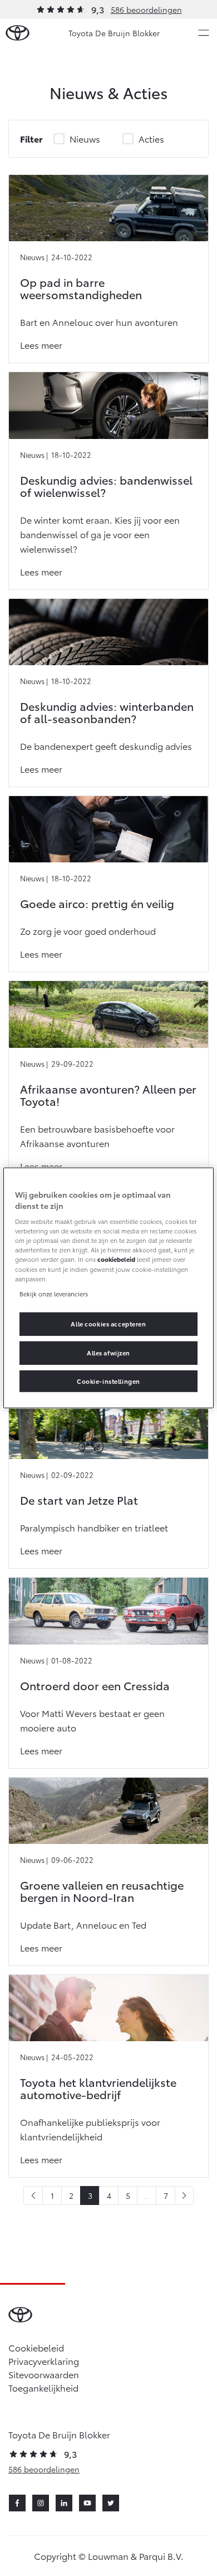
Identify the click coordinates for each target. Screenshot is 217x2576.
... (147, 2196)
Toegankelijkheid (43, 2387)
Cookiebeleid (36, 2347)
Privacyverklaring (44, 2361)
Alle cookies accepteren (108, 1323)
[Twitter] (111, 2503)
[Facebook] (17, 2503)
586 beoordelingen (146, 9)
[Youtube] (87, 2503)
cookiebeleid (116, 1259)
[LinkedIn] (64, 2503)
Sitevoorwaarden (44, 2374)
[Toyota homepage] (18, 33)
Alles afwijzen (108, 1352)
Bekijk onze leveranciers (54, 1293)
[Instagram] (41, 2503)
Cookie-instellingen (108, 1380)
